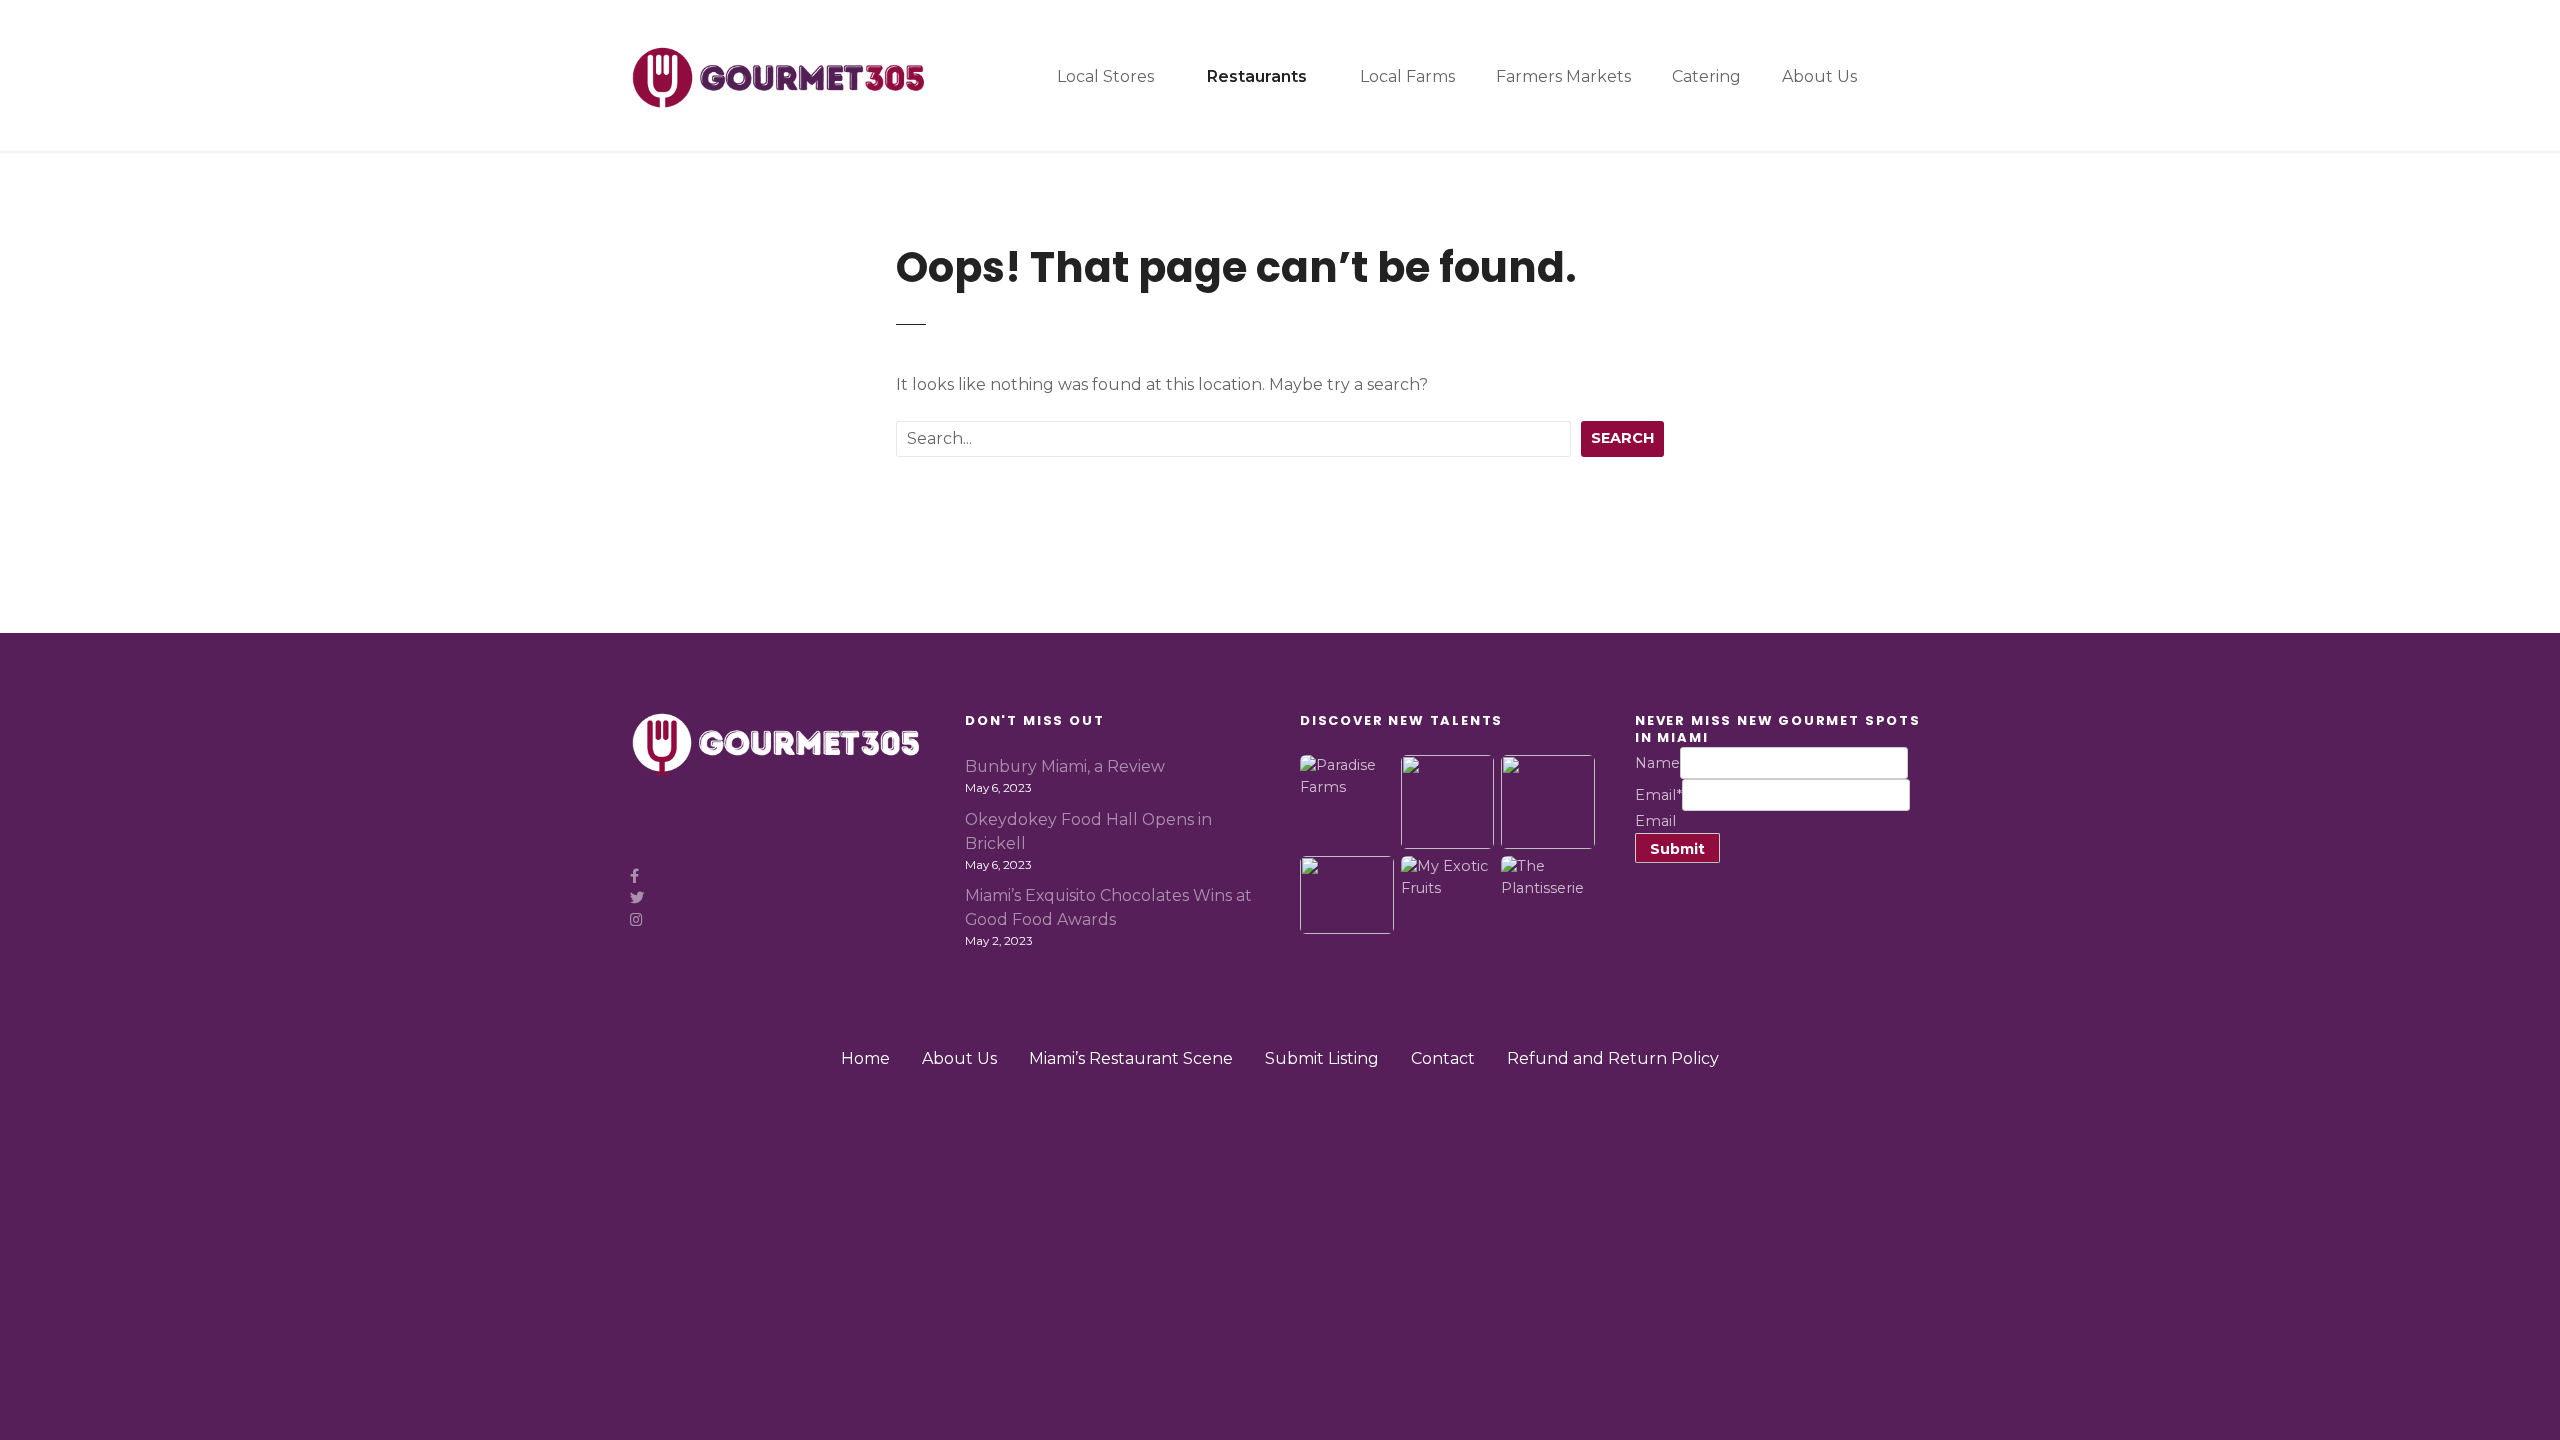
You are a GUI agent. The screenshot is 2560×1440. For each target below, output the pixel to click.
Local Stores (1105, 76)
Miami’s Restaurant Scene (1131, 1058)
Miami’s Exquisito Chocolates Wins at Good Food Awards (1108, 907)
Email (1658, 795)
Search (1622, 438)
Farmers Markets (1563, 76)
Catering (1706, 76)
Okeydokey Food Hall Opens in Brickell (1088, 831)
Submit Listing (1322, 1058)
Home (865, 1058)
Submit (1677, 849)
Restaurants (1257, 76)
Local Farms (1407, 76)
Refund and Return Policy (1613, 1058)
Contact (1443, 1058)
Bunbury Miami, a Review (1065, 766)
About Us (1819, 76)
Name (1657, 763)
